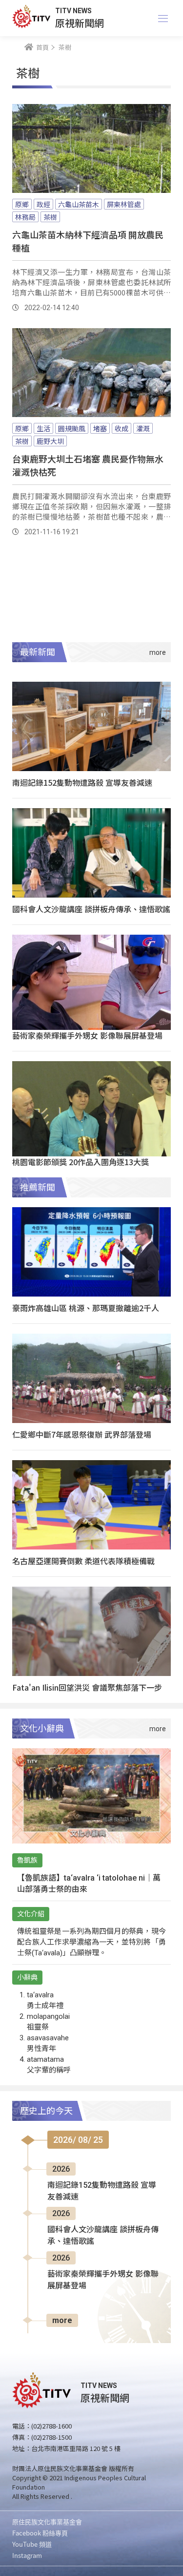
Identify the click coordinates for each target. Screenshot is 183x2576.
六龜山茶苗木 (79, 204)
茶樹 (50, 217)
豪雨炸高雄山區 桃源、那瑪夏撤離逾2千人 (86, 1308)
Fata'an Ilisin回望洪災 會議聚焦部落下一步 (87, 1687)
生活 (43, 428)
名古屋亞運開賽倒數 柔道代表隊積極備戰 (83, 1561)
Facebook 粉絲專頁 (40, 2533)
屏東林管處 (124, 204)
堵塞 (100, 428)
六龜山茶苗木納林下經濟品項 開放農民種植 (88, 241)
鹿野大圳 (50, 441)
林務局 (25, 217)
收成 (122, 428)
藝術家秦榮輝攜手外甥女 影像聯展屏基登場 (87, 1035)
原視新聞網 (80, 23)
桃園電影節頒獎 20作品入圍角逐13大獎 (81, 1162)
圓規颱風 (72, 428)
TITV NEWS (73, 11)
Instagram (27, 2555)
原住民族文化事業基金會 (47, 2522)
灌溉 (143, 428)
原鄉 (22, 204)
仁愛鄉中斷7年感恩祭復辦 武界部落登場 (82, 1434)
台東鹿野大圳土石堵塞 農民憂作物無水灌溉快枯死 (88, 465)
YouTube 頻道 (32, 2544)
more (62, 2320)
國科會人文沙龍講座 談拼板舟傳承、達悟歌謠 (91, 909)
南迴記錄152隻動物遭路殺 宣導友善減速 (82, 782)
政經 (43, 204)
